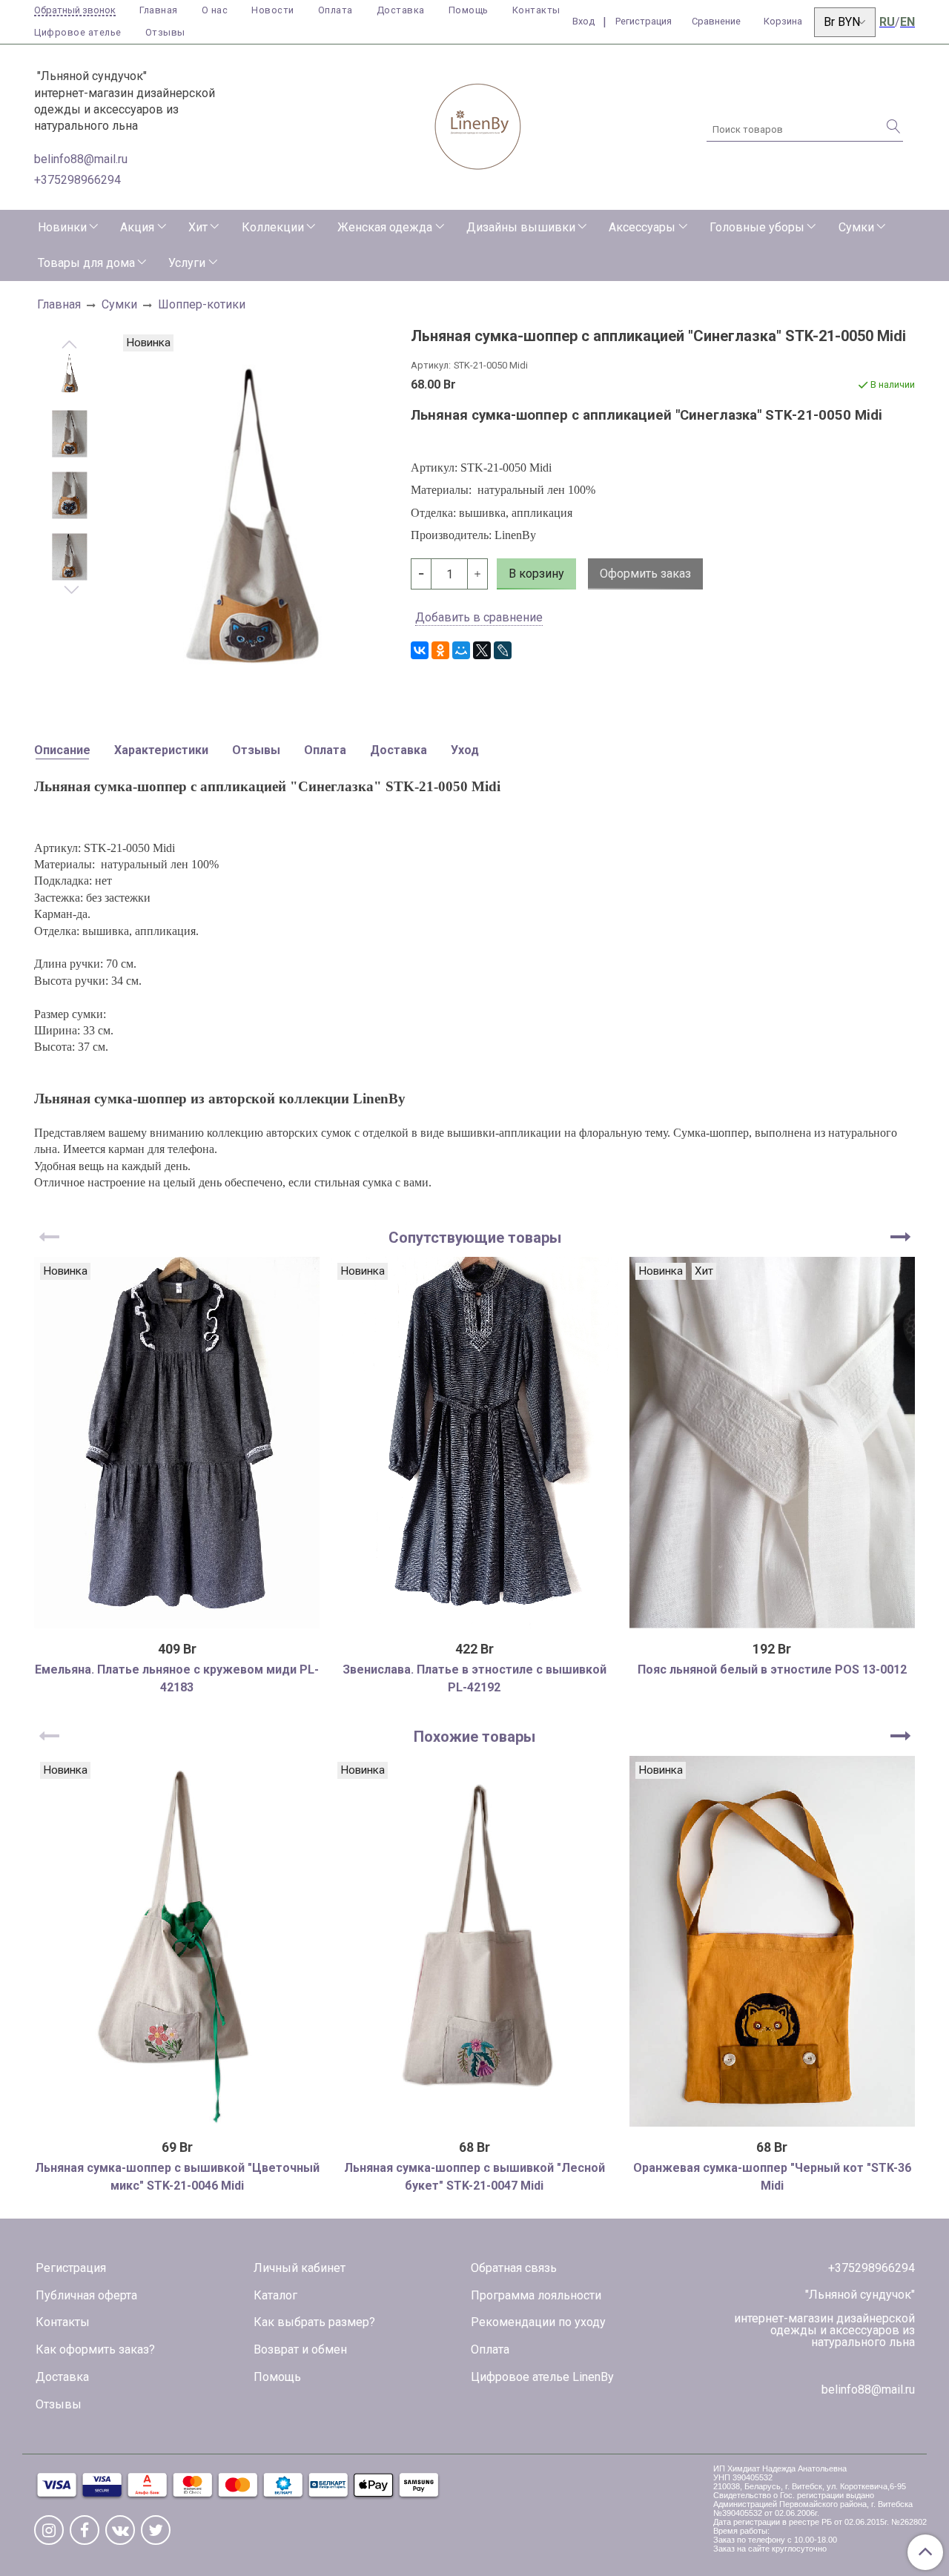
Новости (273, 10)
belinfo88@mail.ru (81, 159)
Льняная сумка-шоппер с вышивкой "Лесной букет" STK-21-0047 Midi (474, 2177)
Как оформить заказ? (95, 2349)
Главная (159, 10)
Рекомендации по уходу (538, 2322)
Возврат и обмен (300, 2349)
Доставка (401, 10)
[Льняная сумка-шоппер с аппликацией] (70, 373)
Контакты (536, 10)
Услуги (187, 263)
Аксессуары (642, 227)
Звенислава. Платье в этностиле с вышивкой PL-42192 (474, 1678)
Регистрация (71, 2268)
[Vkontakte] (120, 2530)
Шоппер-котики (202, 304)
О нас (215, 10)
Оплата (335, 10)
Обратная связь (514, 2268)
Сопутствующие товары (475, 1238)
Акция (137, 227)
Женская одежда (385, 227)
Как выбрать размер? (314, 2322)
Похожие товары (474, 1737)
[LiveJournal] (503, 650)
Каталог (275, 2295)
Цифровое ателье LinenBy (542, 2377)
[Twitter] (156, 2530)
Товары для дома (86, 263)
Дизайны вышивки (521, 227)
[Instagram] (49, 2530)
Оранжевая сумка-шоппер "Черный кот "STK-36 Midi (772, 2177)
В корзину (177, 2121)
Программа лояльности (536, 2295)
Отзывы (165, 32)
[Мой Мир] (461, 650)
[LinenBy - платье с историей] (478, 124)
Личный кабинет (300, 2268)
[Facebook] (85, 2530)
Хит (198, 227)
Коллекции (273, 227)
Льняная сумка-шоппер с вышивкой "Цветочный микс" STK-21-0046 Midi (177, 2177)
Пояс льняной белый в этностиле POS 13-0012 (772, 1670)
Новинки (62, 227)
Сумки (856, 227)
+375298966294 (77, 180)
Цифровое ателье (78, 32)
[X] (482, 650)
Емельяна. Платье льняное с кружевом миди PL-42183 (177, 1678)
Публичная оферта (86, 2295)
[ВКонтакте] (420, 650)
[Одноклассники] (440, 650)
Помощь (469, 10)
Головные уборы (757, 227)
